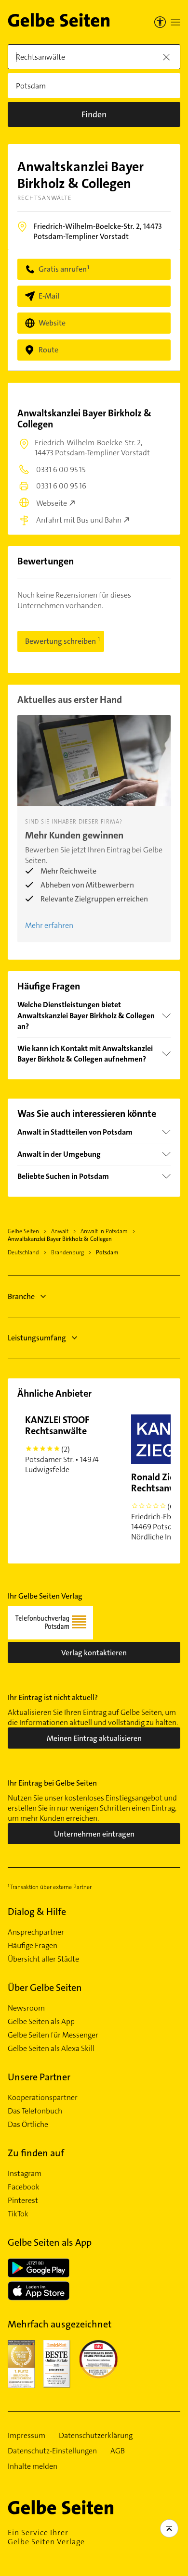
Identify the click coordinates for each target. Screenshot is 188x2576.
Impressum (27, 2436)
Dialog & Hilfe (37, 1912)
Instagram (25, 2174)
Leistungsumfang (37, 1338)
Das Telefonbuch (35, 2111)
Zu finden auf (36, 2153)
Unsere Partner (39, 2077)
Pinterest (23, 2201)
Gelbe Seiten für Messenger (53, 2035)
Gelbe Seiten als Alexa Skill (51, 2049)
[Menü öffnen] (175, 22)
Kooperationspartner (43, 2098)
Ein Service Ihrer (46, 2537)
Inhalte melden (33, 2466)
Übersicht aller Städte (43, 1959)
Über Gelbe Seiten (45, 1988)
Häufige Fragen (33, 1946)
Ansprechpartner (36, 1932)
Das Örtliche (28, 2125)
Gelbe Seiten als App (41, 2022)
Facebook (24, 2187)
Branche (21, 1296)
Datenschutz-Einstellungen (52, 2451)
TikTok (18, 2214)
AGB (118, 2451)
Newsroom (26, 2008)
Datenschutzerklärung (96, 2436)
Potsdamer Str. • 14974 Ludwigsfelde (62, 1444)
